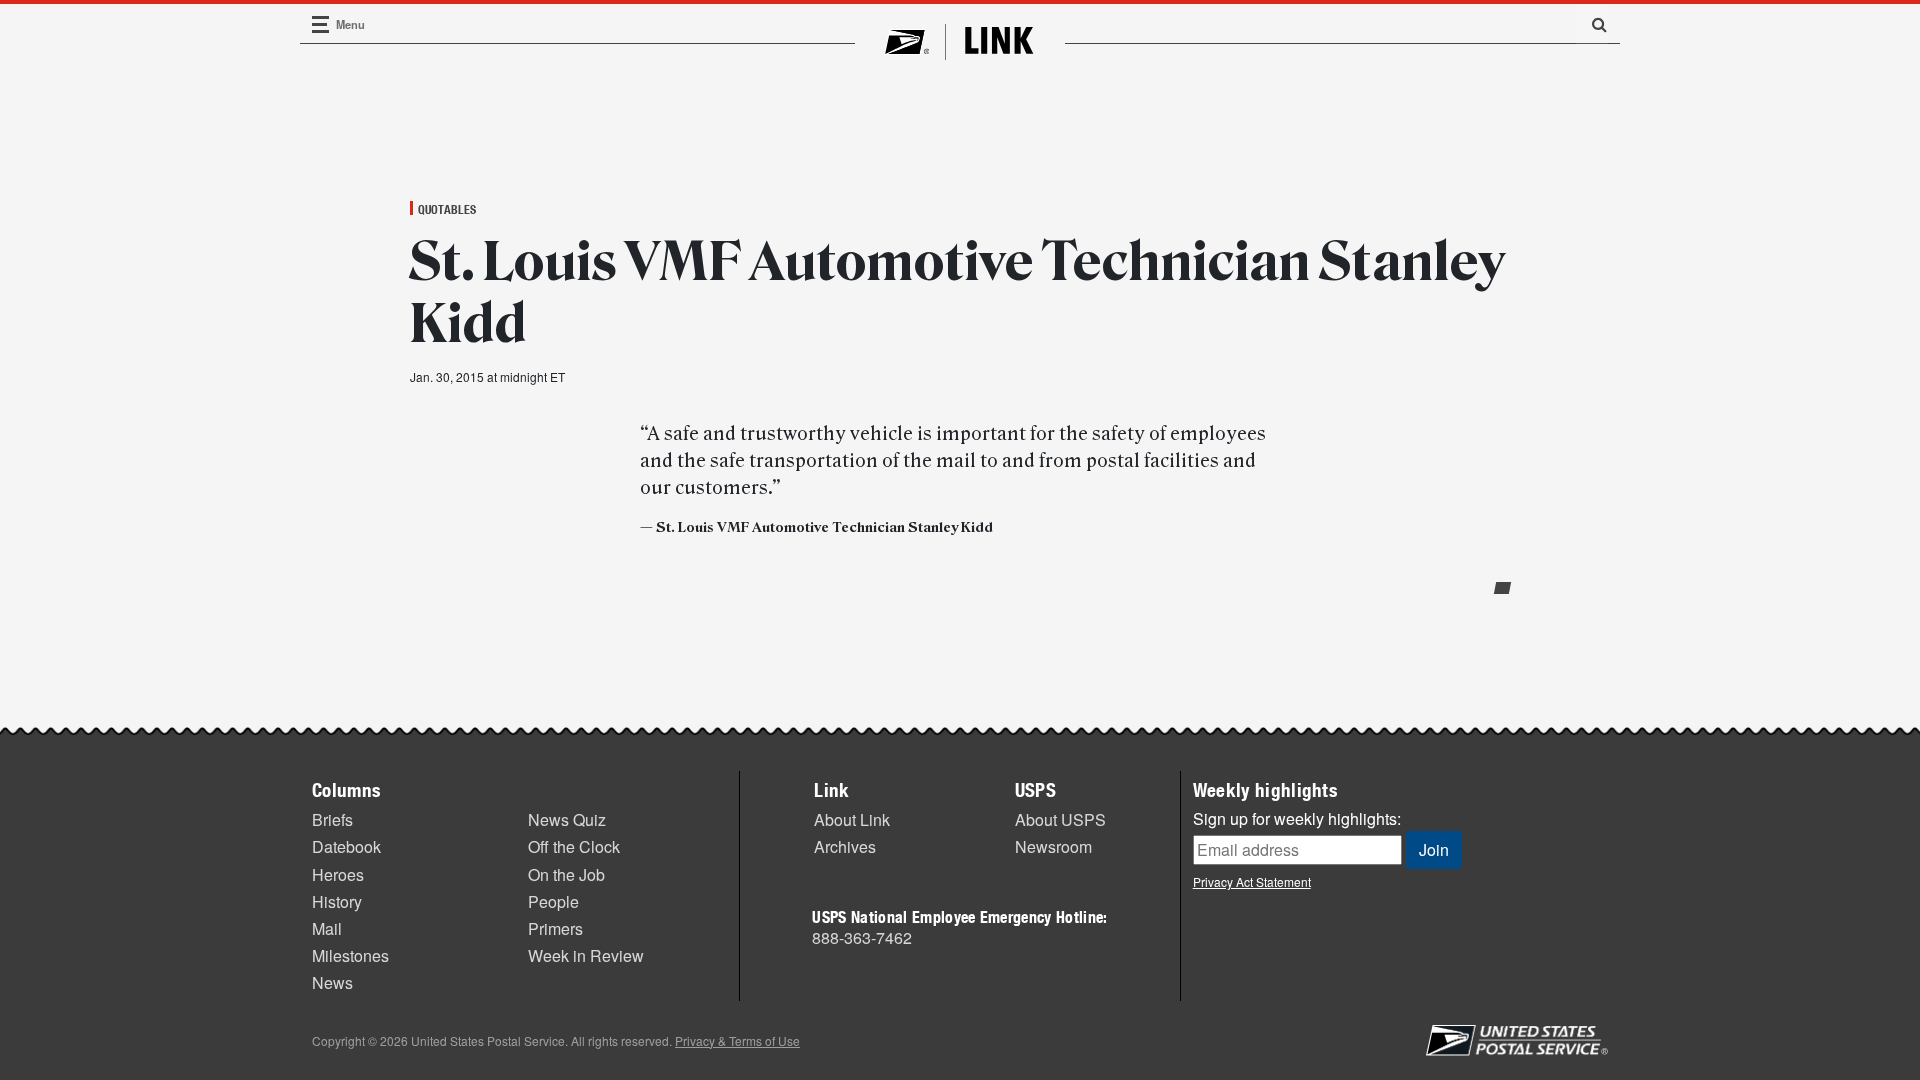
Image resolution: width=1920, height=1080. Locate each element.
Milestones (350, 955)
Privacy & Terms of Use (737, 1040)
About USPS (1060, 819)
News (332, 982)
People (553, 901)
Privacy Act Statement (1252, 881)
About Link (852, 819)
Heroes (338, 874)
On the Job (566, 874)
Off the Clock (574, 846)
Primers (555, 928)
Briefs (332, 819)
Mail (327, 928)
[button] (1592, 24)
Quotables (447, 209)
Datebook (346, 846)
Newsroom (1053, 846)
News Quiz (567, 819)
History (337, 901)
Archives (845, 846)
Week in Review (586, 955)
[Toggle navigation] (321, 24)
